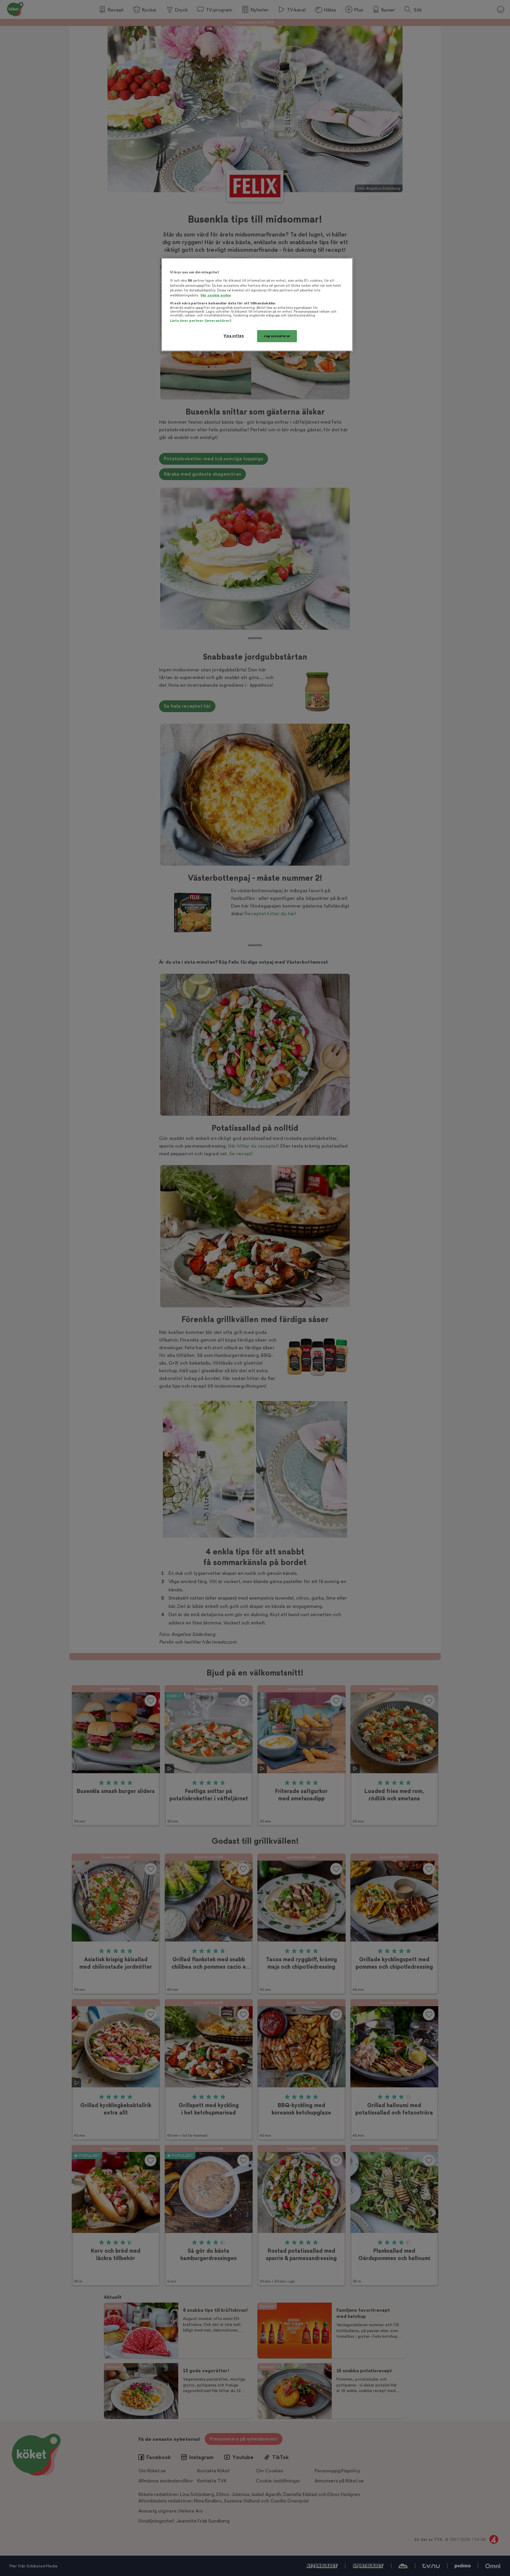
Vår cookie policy (216, 295)
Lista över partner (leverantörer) (201, 321)
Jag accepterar (277, 336)
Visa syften (234, 336)
